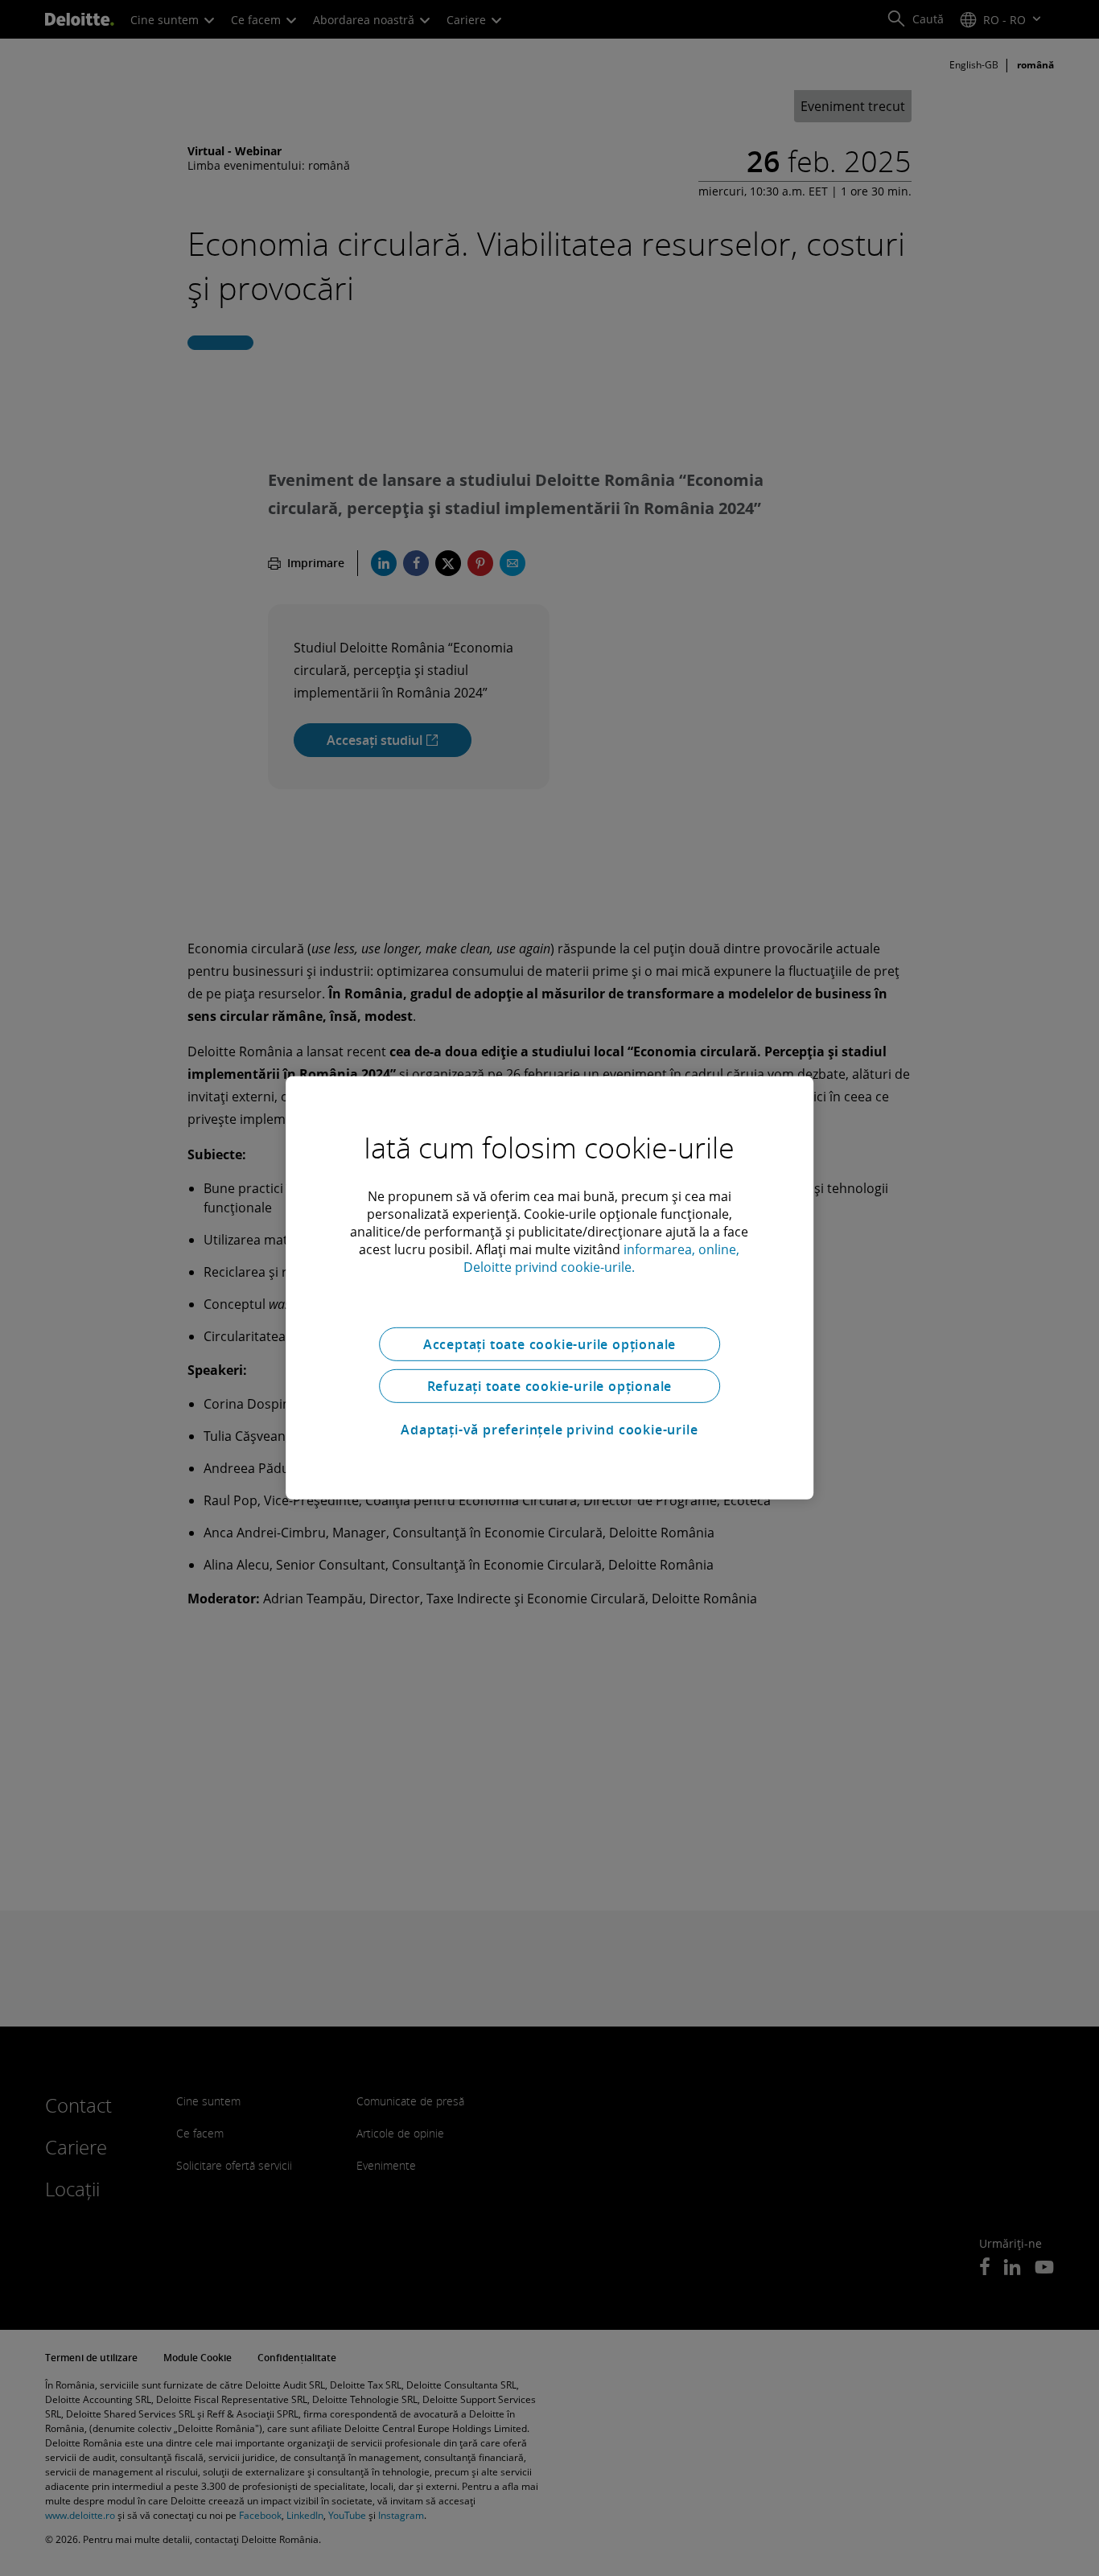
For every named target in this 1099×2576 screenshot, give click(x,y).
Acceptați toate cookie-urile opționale (549, 1344)
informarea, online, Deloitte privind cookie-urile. (601, 1258)
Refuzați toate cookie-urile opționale (550, 1386)
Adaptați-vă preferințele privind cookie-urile (549, 1430)
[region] (549, 1288)
